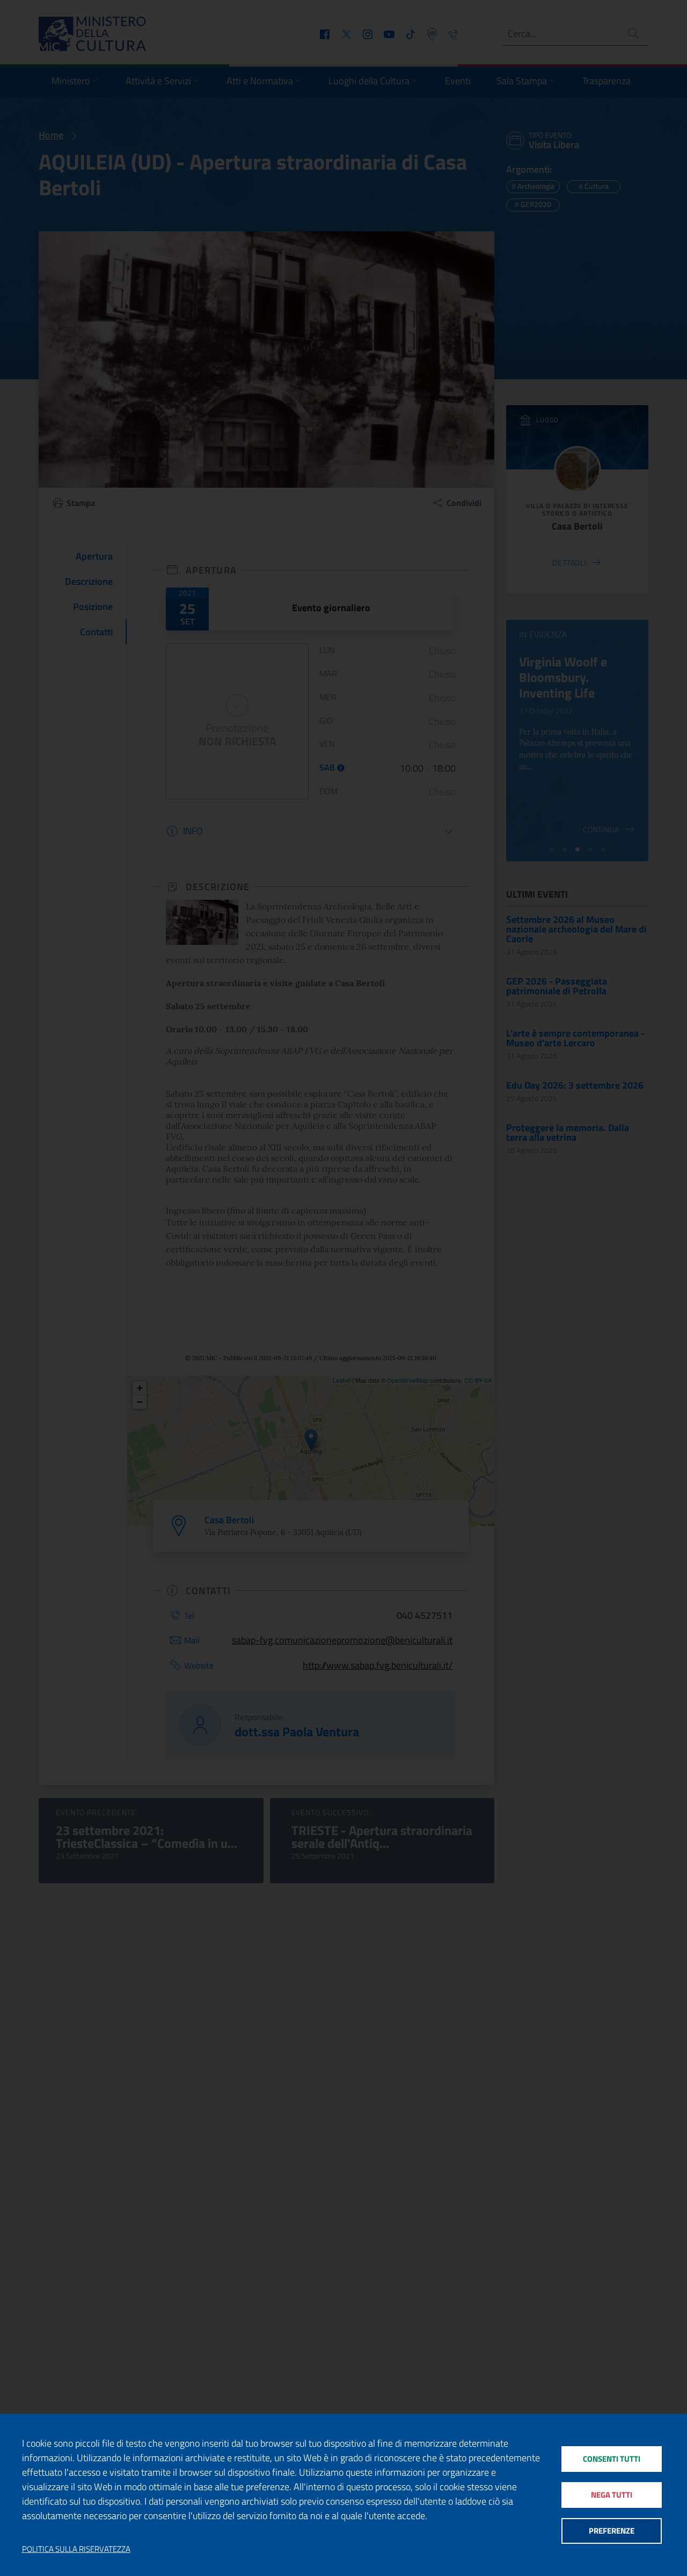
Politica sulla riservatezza (76, 2549)
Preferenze (612, 2531)
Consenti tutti (612, 2459)
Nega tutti (612, 2495)
